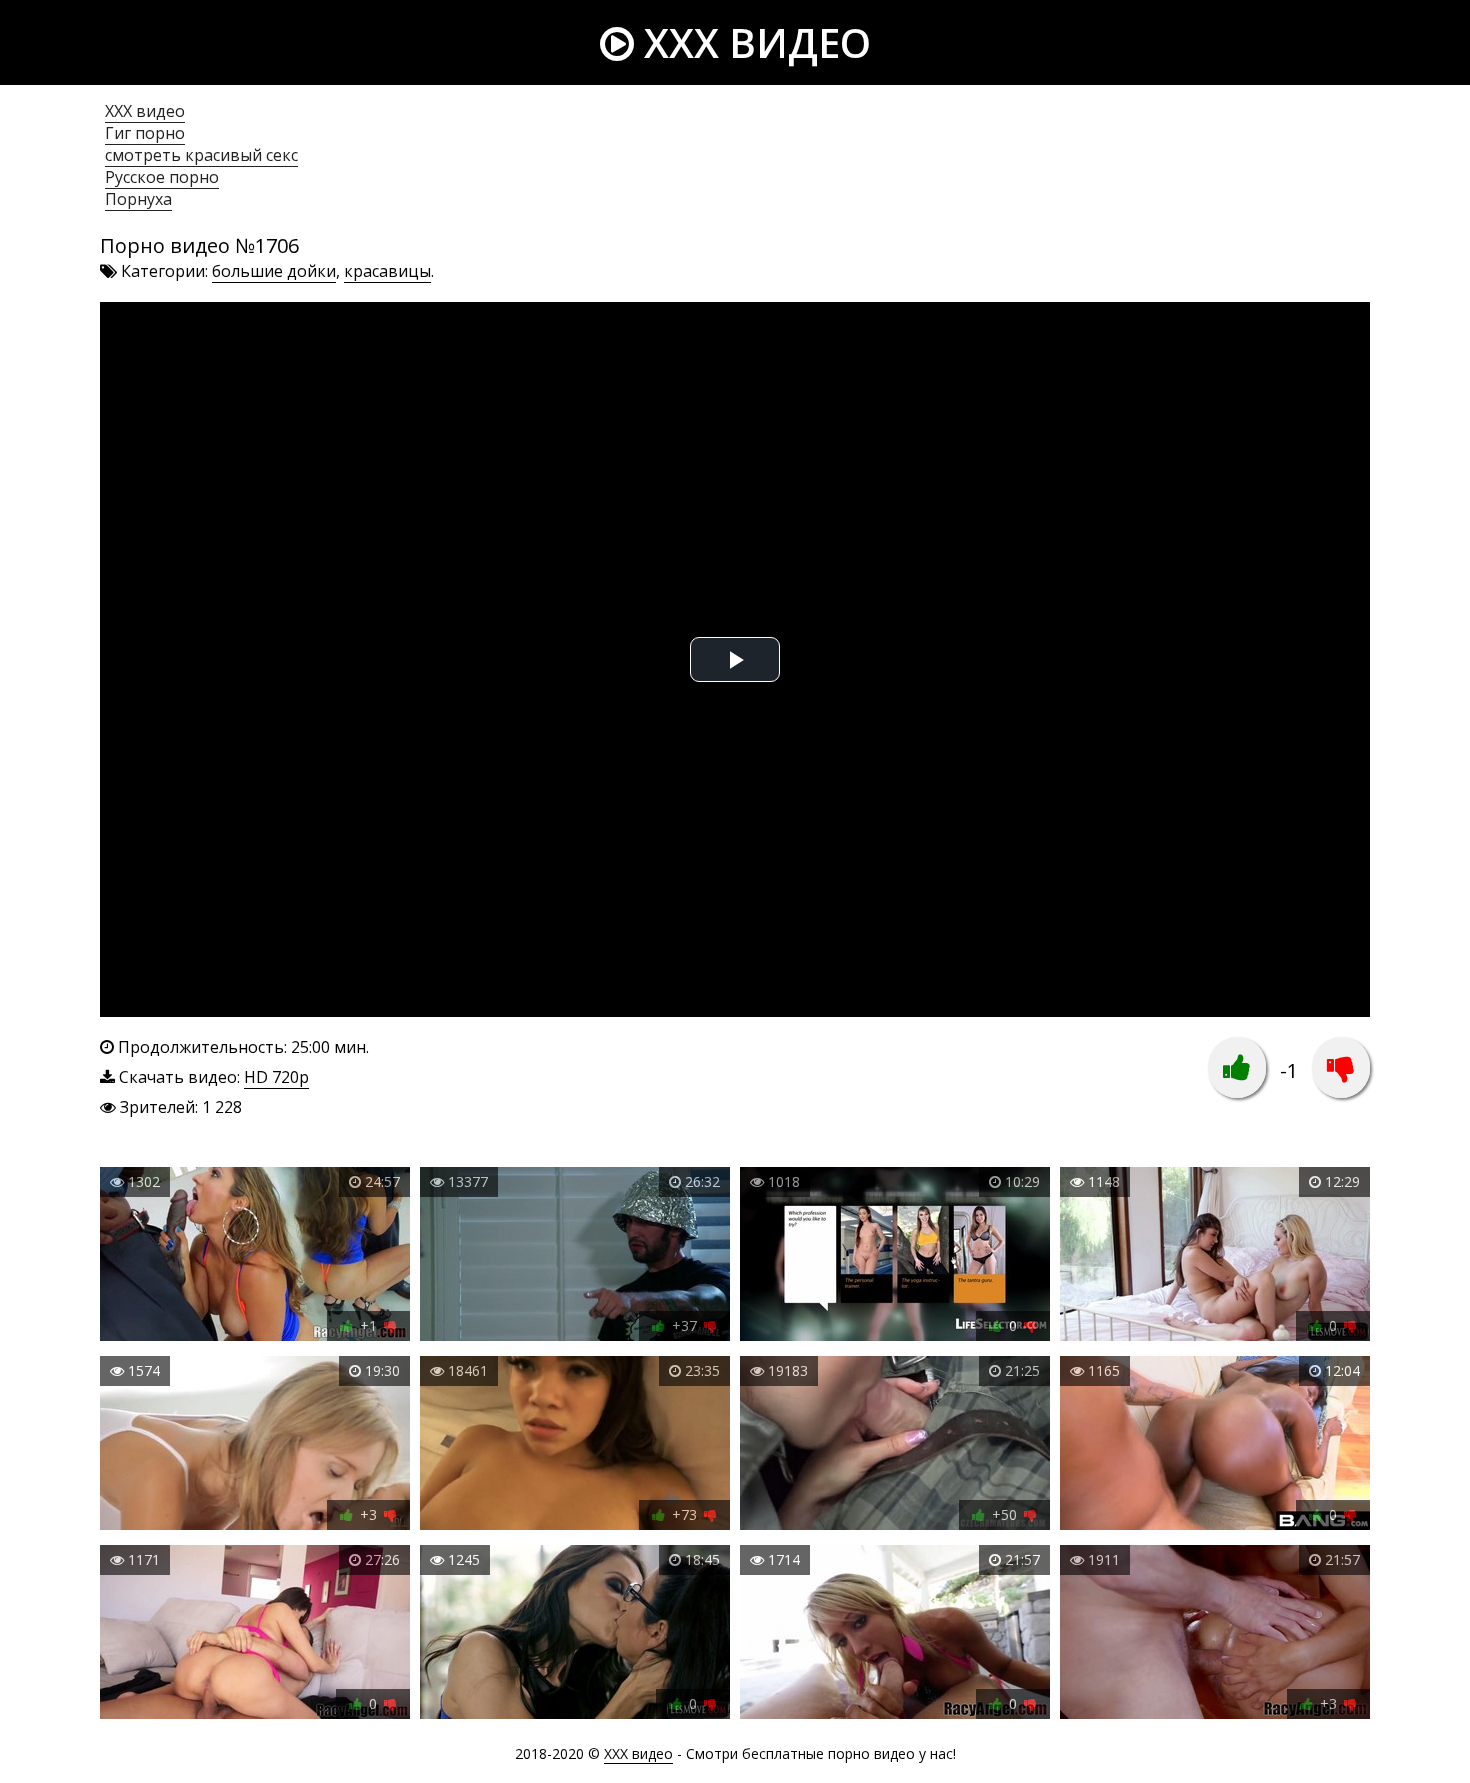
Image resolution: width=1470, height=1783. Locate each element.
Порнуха (138, 199)
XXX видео (752, 42)
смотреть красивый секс (201, 155)
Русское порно (162, 177)
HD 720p (276, 1077)
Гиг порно (145, 133)
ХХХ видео (145, 111)
